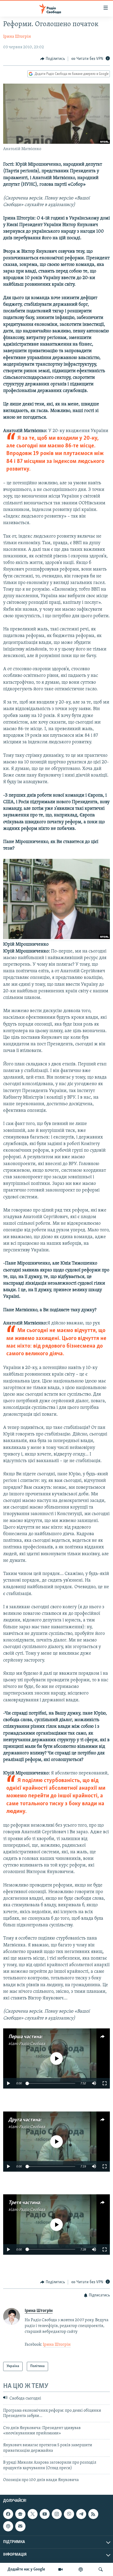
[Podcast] (8, 2526)
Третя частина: (25, 2203)
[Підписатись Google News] (20, 2514)
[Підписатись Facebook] (8, 2514)
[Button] (53, 59)
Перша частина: (25, 2037)
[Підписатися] (20, 2526)
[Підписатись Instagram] (57, 2514)
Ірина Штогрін (17, 37)
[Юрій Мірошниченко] (56, 938)
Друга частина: (25, 2120)
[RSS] (93, 2514)
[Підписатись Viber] (69, 2514)
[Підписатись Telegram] (81, 2514)
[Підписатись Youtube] (45, 2514)
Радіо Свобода (32, 2044)
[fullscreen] (105, 2083)
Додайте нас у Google (26, 2569)
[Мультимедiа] (60, 2569)
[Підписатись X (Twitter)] (33, 2514)
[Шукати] (101, 2569)
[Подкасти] (81, 2569)
